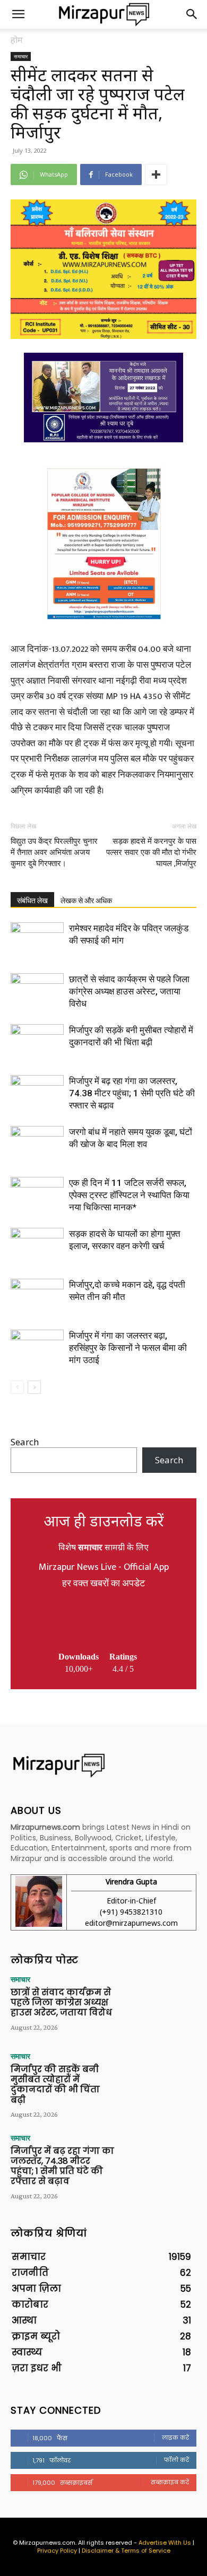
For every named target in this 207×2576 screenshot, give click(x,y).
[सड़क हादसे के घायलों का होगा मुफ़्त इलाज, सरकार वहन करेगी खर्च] (37, 1246)
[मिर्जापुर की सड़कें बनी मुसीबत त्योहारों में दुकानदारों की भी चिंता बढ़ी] (37, 1042)
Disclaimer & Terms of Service (126, 2551)
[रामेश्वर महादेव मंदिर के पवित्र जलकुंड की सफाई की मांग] (37, 941)
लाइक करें (175, 2438)
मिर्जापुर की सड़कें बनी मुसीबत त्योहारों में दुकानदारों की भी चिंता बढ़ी (55, 2085)
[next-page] (34, 1387)
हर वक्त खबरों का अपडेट (103, 1584)
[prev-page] (17, 1387)
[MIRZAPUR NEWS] (103, 1765)
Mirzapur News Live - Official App (104, 1567)
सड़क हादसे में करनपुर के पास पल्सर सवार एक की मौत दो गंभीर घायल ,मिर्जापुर (151, 852)
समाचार (21, 56)
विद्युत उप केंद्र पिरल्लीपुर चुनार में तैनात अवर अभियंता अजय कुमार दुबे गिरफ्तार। (54, 852)
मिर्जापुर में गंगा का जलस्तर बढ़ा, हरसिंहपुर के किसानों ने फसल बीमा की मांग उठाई (128, 1348)
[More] (156, 174)
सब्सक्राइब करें (170, 2482)
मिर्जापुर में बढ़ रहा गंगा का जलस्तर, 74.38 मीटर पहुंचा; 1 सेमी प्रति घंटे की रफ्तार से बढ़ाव (132, 1093)
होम (17, 40)
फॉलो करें (176, 2460)
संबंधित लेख (32, 901)
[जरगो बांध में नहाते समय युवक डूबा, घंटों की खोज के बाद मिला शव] (37, 1144)
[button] (18, 14)
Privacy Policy (57, 2551)
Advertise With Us (165, 2543)
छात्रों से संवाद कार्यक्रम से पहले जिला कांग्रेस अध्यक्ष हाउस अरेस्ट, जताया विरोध (129, 991)
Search (25, 1442)
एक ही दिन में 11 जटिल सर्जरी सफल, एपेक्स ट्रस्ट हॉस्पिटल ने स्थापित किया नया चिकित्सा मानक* (129, 1195)
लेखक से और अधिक (86, 901)
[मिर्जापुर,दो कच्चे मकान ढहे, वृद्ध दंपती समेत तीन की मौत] (37, 1297)
